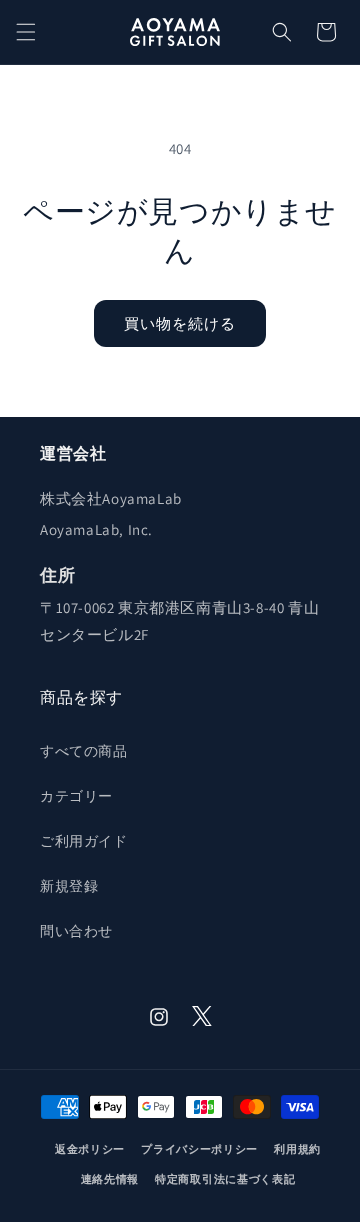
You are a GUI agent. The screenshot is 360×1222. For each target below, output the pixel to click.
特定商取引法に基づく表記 (225, 1179)
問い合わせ (76, 931)
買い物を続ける (180, 323)
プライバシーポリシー (199, 1149)
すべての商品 (84, 751)
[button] (26, 32)
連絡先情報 (110, 1179)
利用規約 (297, 1149)
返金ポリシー (90, 1149)
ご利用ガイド (84, 841)
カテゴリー (76, 796)
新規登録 (69, 886)
